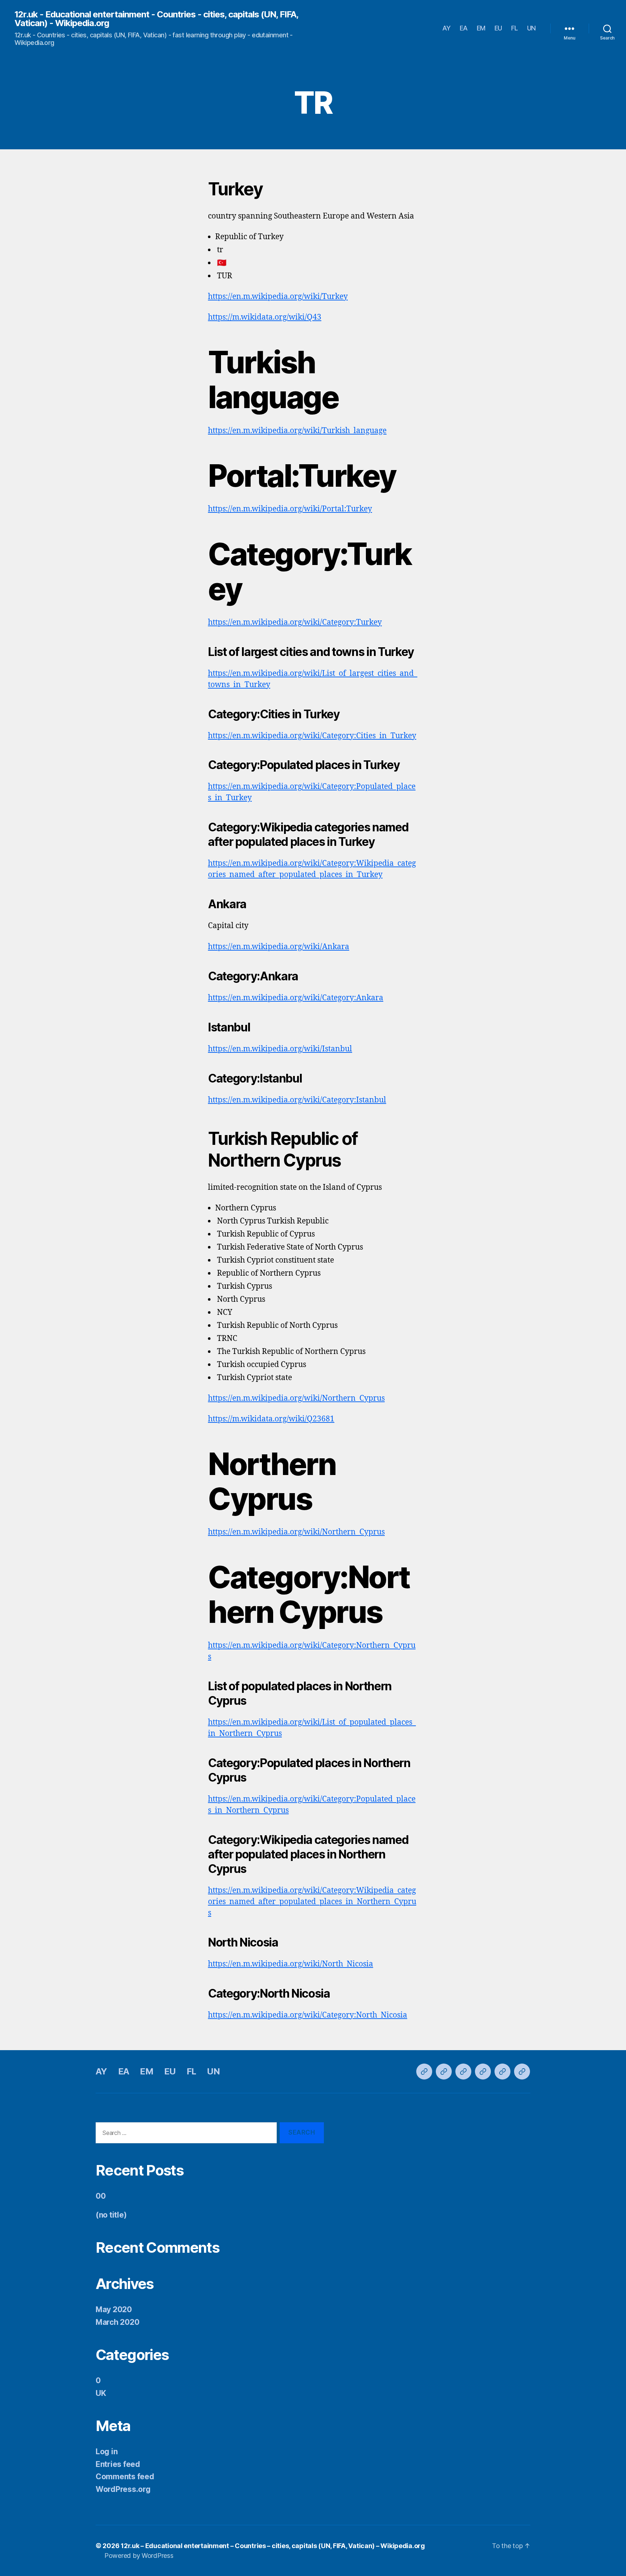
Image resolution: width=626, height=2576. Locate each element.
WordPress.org (123, 2489)
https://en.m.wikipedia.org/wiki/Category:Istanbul (297, 1100)
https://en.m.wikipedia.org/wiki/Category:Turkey (295, 622)
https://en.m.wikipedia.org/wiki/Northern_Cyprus (296, 1398)
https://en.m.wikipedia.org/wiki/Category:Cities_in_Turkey (312, 736)
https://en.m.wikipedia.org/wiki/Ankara (279, 947)
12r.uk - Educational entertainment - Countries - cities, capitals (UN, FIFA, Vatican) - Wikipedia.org (156, 19)
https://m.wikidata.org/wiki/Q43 (265, 317)
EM (481, 28)
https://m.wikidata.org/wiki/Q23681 (271, 1419)
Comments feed (125, 2477)
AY (446, 28)
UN (531, 28)
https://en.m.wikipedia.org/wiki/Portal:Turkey (290, 509)
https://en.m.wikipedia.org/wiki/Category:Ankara (296, 998)
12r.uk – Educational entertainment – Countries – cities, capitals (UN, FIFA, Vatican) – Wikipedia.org (273, 2546)
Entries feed (118, 2464)
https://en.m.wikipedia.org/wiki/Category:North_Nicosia (308, 2015)
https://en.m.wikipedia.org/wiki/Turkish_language (297, 431)
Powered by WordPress (139, 2556)
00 (101, 2196)
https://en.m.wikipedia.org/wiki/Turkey (278, 297)
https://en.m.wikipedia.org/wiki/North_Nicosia (291, 1964)
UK (101, 2393)
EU (498, 28)
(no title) (111, 2215)
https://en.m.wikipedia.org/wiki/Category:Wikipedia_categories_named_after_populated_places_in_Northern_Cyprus (312, 1902)
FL (515, 28)
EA (464, 28)
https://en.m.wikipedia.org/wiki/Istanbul (280, 1049)
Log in (107, 2452)
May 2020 (114, 2309)
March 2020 (117, 2322)
